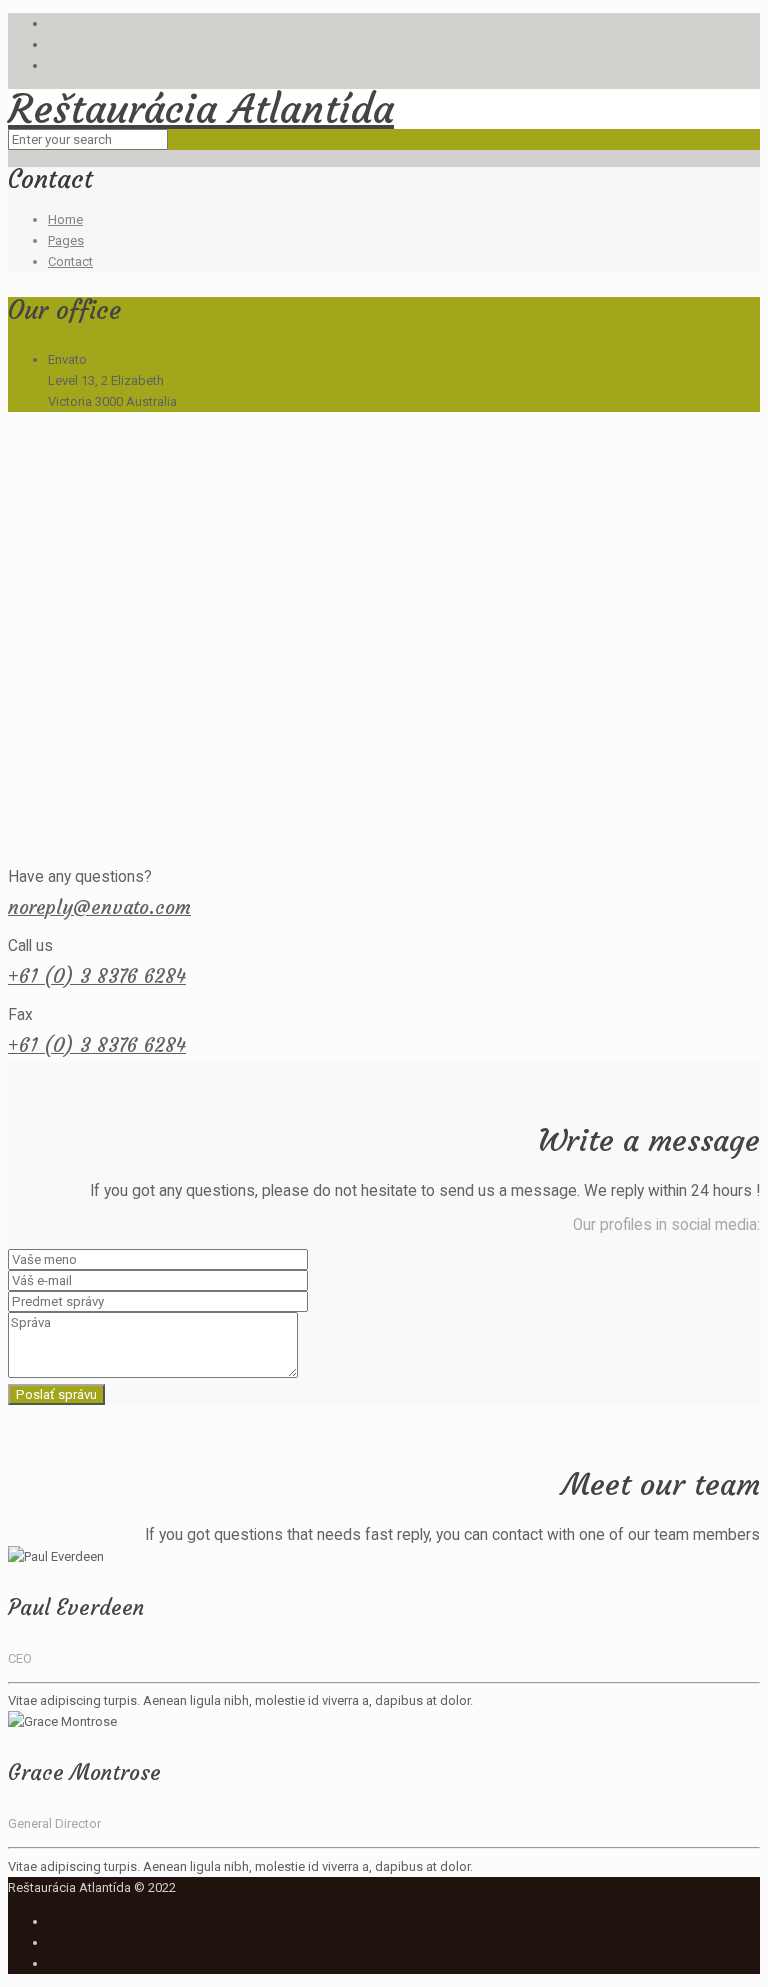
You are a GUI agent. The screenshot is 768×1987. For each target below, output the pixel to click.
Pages (66, 240)
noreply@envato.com (99, 907)
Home (65, 219)
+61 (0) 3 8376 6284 (97, 976)
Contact (70, 261)
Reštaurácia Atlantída (201, 109)
